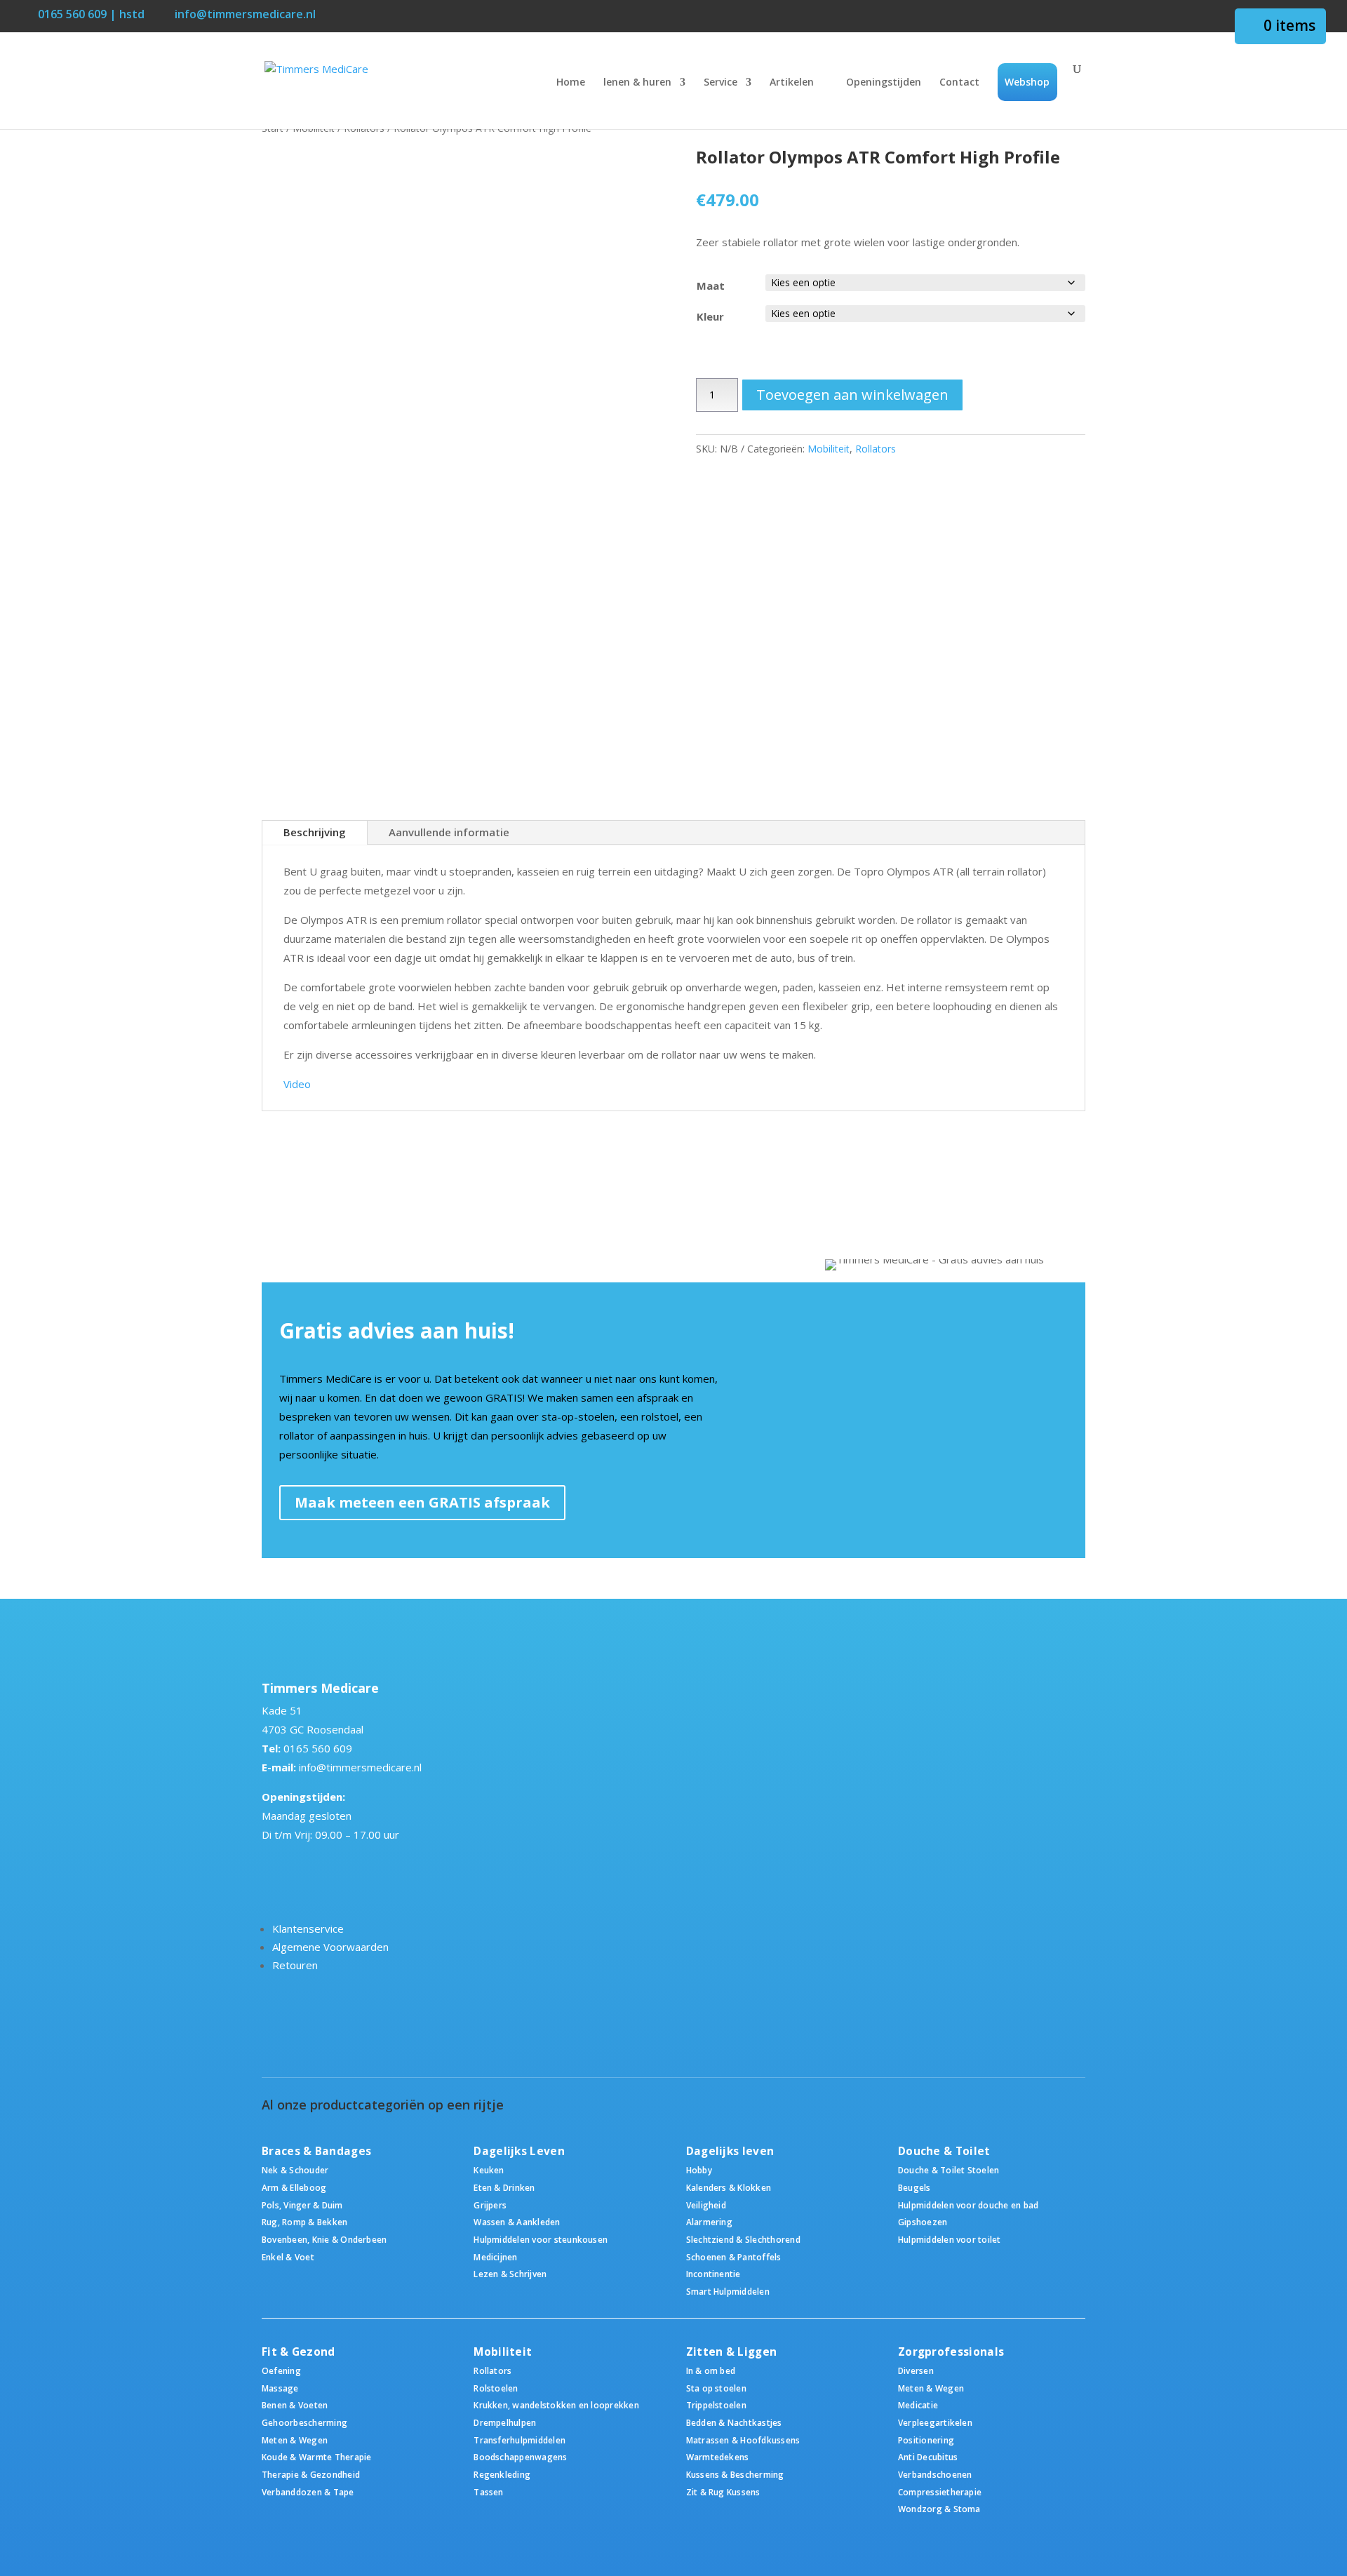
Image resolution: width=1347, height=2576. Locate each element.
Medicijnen (495, 2257)
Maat (711, 286)
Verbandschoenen (935, 2474)
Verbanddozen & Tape (308, 2492)
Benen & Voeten (295, 2405)
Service (721, 83)
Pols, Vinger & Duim (302, 2205)
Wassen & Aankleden (517, 2222)
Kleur (710, 316)
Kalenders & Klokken (729, 2187)
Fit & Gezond (299, 2352)
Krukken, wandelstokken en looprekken (556, 2405)
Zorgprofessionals (951, 2352)
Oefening (281, 2370)
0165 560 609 (318, 1748)
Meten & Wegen (295, 2440)
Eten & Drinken (504, 2187)
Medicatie (918, 2405)
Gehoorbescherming (304, 2422)
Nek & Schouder (295, 2170)
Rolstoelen (496, 2388)
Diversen (916, 2370)
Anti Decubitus (928, 2457)
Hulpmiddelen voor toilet (950, 2239)
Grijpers (490, 2205)
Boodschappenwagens (520, 2457)
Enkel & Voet (288, 2257)
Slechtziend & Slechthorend (743, 2239)
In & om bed (711, 2370)
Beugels (914, 2187)
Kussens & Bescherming (735, 2474)
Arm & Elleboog (294, 2187)
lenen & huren (637, 83)
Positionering (926, 2440)
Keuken (489, 2170)
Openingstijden (884, 83)
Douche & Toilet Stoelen (949, 2170)
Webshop (1027, 82)
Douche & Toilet (944, 2151)
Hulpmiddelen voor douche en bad (968, 2205)
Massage (280, 2388)
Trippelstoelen (716, 2405)
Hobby (699, 2170)
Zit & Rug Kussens (723, 2492)
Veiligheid (706, 2205)
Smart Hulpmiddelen (728, 2291)
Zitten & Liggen (732, 2352)
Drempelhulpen (505, 2422)
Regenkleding (502, 2474)
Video (297, 1084)
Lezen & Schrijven (510, 2274)
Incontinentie (713, 2274)
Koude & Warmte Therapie (316, 2457)
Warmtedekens (718, 2457)
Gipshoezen (923, 2222)
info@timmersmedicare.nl (360, 1767)
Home (571, 83)
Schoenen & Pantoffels (734, 2257)
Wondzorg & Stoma (939, 2509)
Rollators (876, 449)
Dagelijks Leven (519, 2151)
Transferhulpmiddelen (520, 2440)
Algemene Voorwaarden (330, 1947)
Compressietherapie (940, 2492)
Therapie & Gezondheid (311, 2474)
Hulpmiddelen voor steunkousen (541, 2239)
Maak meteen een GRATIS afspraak (422, 1502)
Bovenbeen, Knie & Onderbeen (324, 2239)
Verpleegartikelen (935, 2422)
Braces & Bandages (316, 2151)
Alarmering (709, 2222)
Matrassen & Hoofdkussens (743, 2440)
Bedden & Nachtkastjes (734, 2422)
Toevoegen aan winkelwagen (852, 395)
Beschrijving (315, 832)
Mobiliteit (829, 449)
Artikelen (792, 83)
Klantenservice (308, 1928)
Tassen (488, 2492)
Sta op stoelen (716, 2388)
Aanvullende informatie (449, 832)
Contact (959, 83)
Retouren (295, 1965)
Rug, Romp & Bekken (304, 2222)
